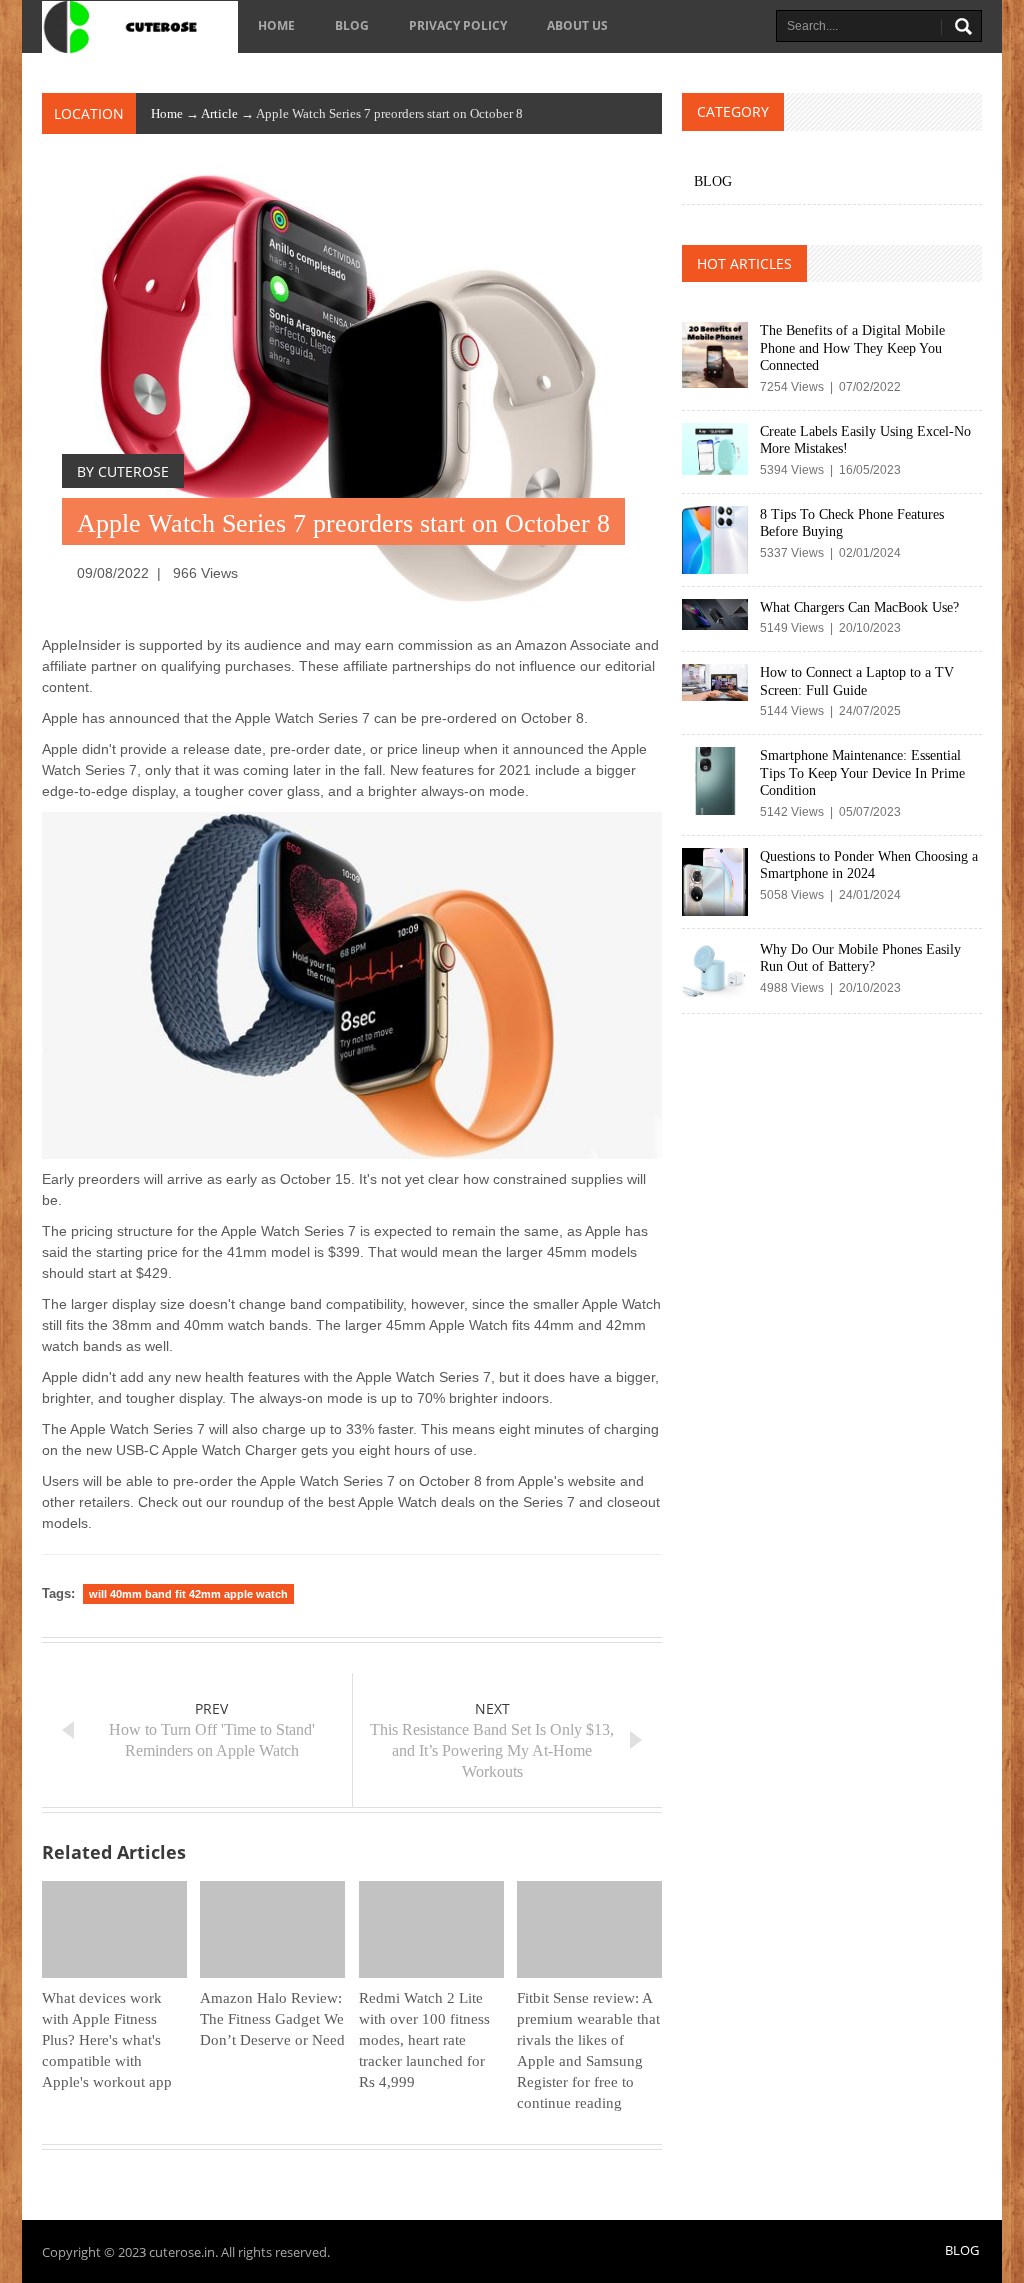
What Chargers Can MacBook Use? (859, 607)
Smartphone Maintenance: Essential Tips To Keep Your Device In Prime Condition (862, 773)
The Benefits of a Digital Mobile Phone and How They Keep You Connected (852, 348)
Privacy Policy (458, 25)
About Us (577, 25)
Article (219, 113)
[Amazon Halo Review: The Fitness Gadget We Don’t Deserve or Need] (272, 1929)
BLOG (352, 25)
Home (276, 25)
